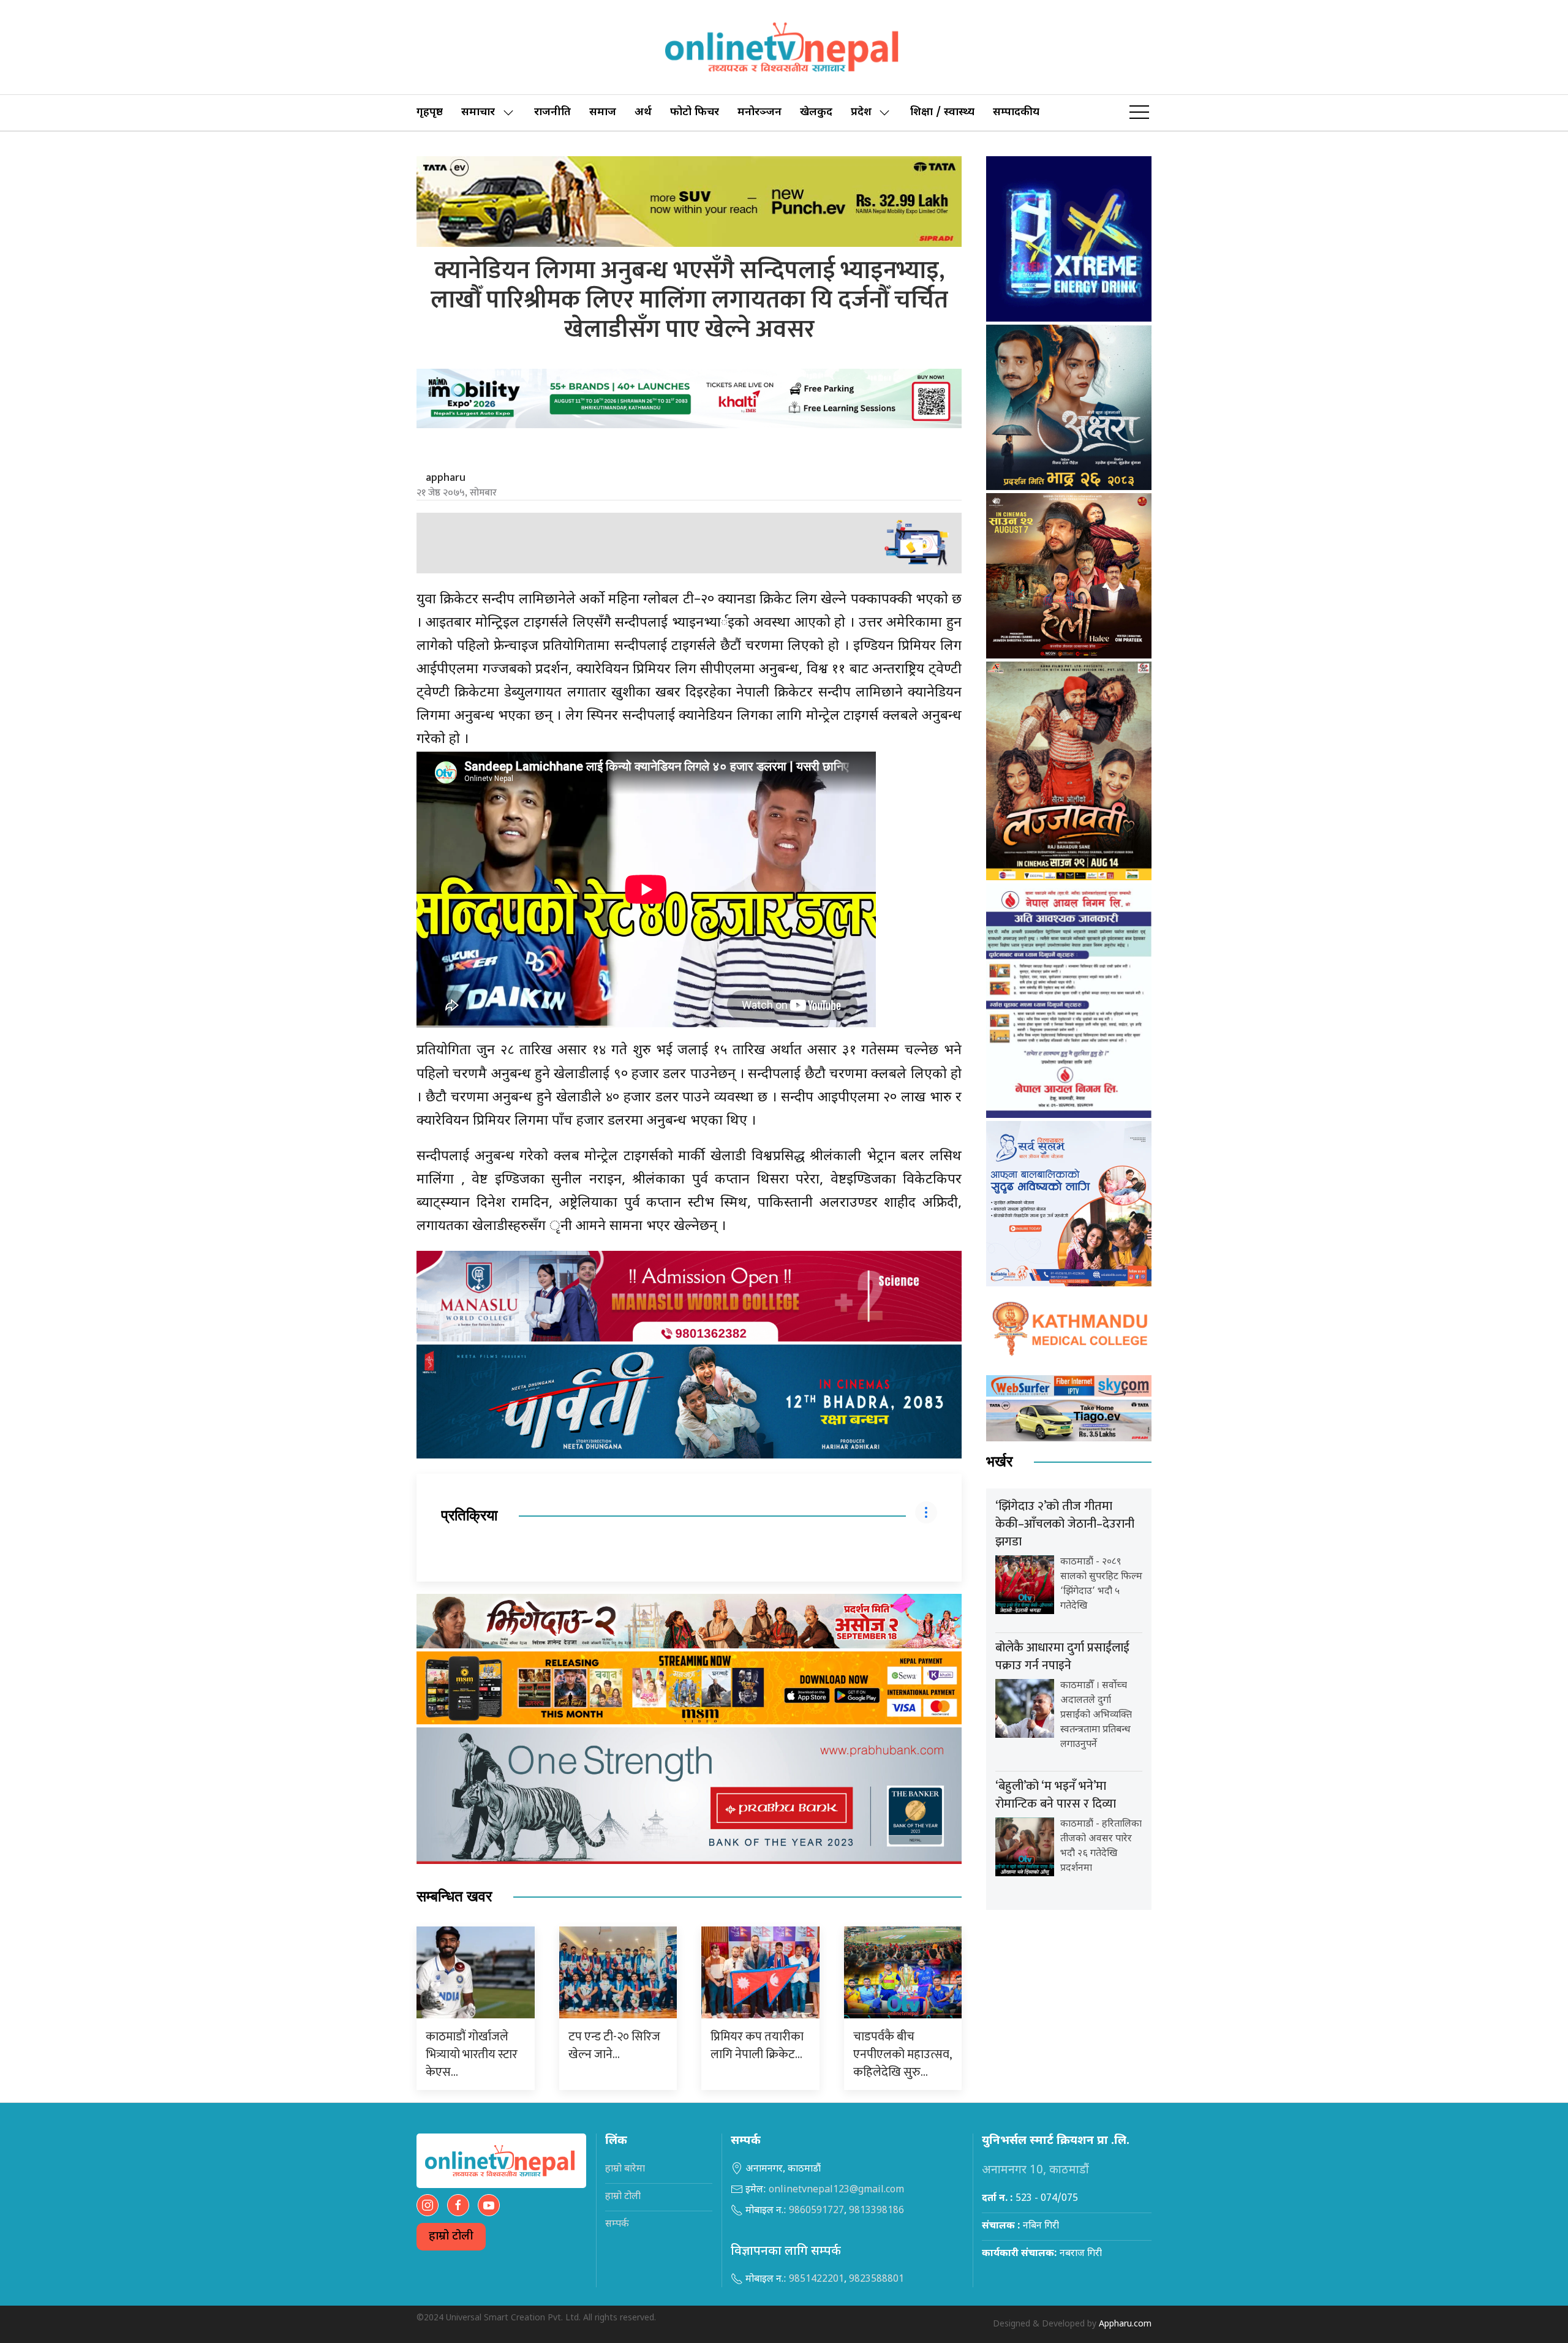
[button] (1139, 113)
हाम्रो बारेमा (625, 2169)
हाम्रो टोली (451, 2237)
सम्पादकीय (1016, 112)
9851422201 (816, 2280)
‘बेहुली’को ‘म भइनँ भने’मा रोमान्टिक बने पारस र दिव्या (1056, 1795)
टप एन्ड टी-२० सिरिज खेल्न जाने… (614, 2046)
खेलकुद (816, 112)
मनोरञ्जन (759, 112)
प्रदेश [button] (861, 112)
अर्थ (643, 112)
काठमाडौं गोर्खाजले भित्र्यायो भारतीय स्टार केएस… (472, 2054)
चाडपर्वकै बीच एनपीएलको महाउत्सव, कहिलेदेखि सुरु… (902, 2054)
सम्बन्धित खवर (454, 1897)
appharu (446, 478)
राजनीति (552, 112)
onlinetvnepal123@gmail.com (836, 2190)
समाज (603, 112)
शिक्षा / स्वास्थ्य (942, 112)
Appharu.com (1125, 2324)
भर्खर (999, 1462)
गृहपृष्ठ (430, 112)
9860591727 (816, 2211)
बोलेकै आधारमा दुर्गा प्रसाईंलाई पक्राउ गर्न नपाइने (1062, 1657)
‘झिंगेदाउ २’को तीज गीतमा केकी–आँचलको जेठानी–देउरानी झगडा (1065, 1524)
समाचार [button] (478, 112)
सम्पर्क (617, 2224)
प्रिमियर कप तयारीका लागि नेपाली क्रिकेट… (757, 2046)
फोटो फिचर (695, 112)
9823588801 (876, 2280)
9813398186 (876, 2211)
